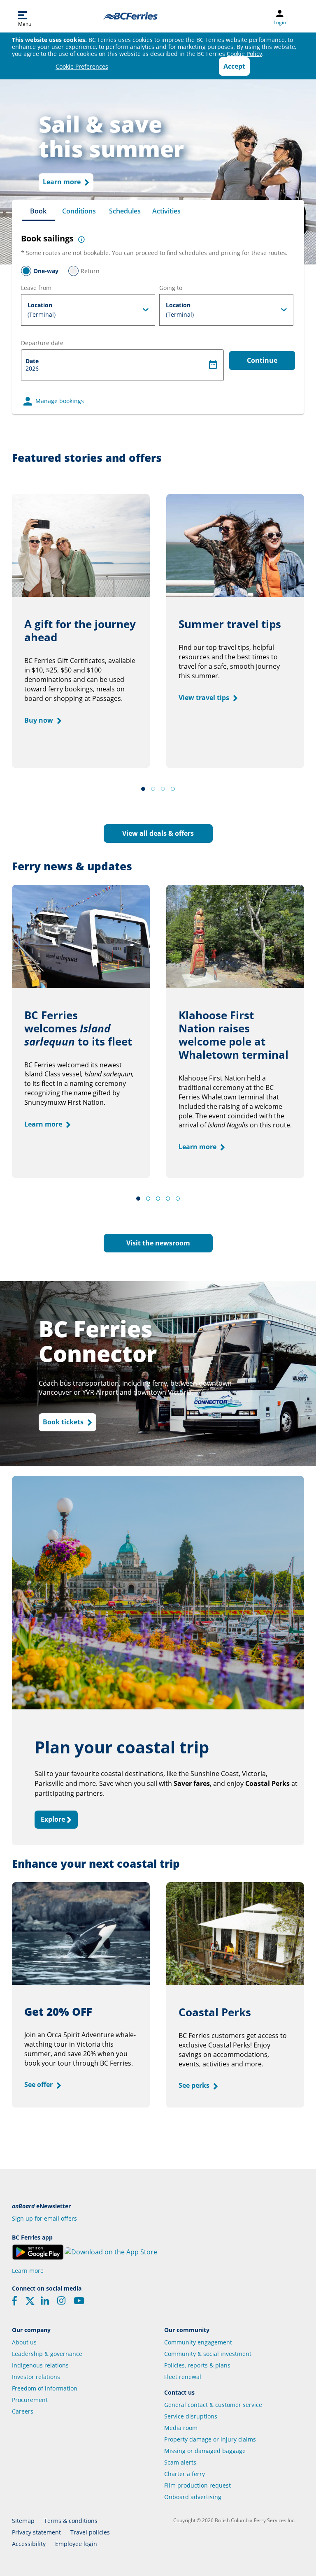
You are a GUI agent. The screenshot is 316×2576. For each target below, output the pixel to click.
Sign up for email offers (44, 2218)
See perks (195, 2085)
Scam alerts (180, 2462)
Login (280, 23)
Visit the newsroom (158, 1243)
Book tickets (64, 1422)
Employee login (76, 2544)
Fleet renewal (183, 2377)
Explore (54, 1819)
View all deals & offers (158, 833)
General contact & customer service (213, 2405)
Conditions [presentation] (79, 211)
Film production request (197, 2485)
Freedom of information (45, 2388)
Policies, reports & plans (197, 2365)
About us (24, 2342)
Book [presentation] (38, 211)
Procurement (30, 2400)
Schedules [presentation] (125, 211)
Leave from (36, 288)
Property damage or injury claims (210, 2439)
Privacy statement (36, 2532)
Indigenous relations (40, 2365)
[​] (30, 2304)
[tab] (38, 211)
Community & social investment (208, 2354)
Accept (234, 66)
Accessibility (29, 2544)
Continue (262, 360)
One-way (46, 271)
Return (90, 271)
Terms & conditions (71, 2521)
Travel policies (90, 2532)
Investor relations (36, 2377)
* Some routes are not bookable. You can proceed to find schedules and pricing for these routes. (154, 253)
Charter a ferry (185, 2474)
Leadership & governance (47, 2354)
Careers (23, 2411)
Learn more (63, 182)
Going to (171, 288)
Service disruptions (191, 2416)
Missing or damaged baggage (205, 2451)
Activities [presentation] (166, 211)
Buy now (39, 720)
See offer (39, 2084)
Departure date (42, 343)
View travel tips (205, 698)
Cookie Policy (244, 54)
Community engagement (198, 2342)
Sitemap (23, 2521)
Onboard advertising (193, 2497)
